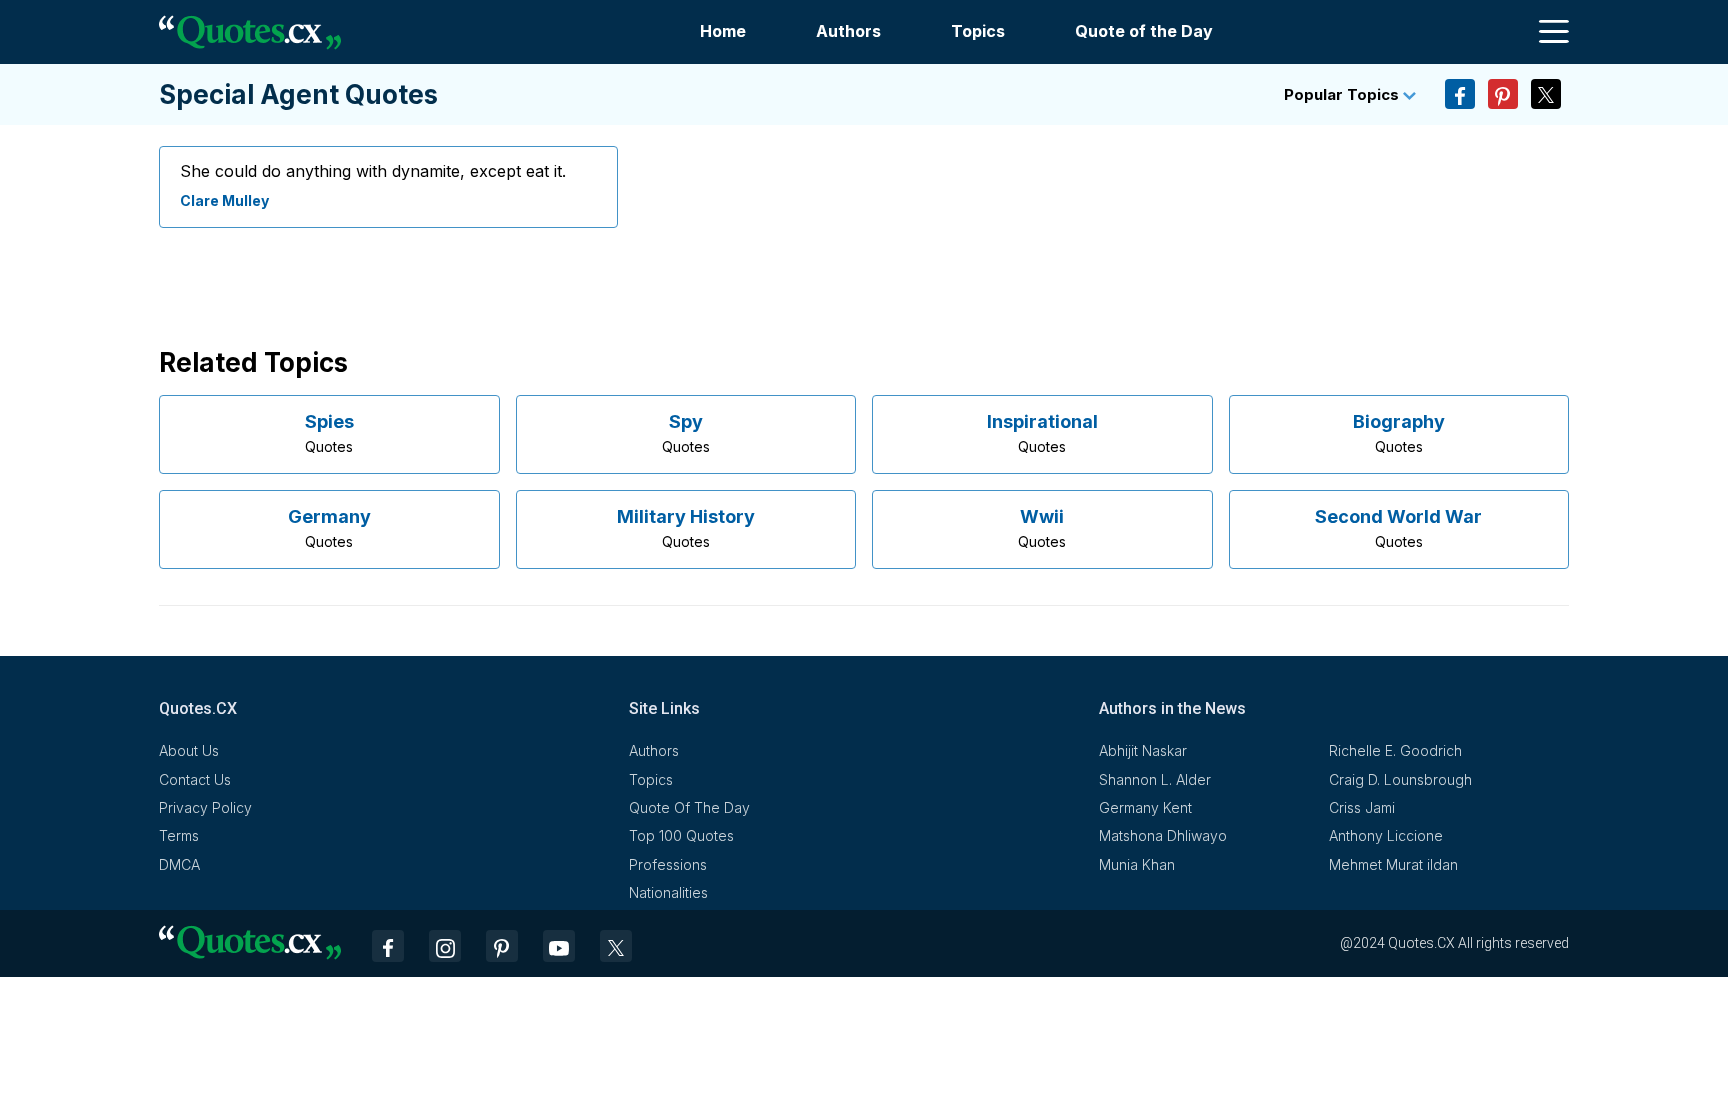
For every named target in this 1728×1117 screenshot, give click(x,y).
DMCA (179, 864)
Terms (179, 835)
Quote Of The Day (689, 807)
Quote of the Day (1144, 31)
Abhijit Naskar (1143, 750)
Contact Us (195, 779)
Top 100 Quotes (681, 835)
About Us (189, 750)
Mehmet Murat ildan (1393, 864)
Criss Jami (1362, 807)
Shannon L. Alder (1155, 779)
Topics (978, 31)
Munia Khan (1137, 864)
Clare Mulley (224, 200)
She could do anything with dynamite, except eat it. (373, 171)
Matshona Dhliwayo (1163, 835)
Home (723, 31)
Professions (668, 864)
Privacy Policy (205, 807)
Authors (848, 31)
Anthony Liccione (1386, 835)
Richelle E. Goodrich (1395, 750)
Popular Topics (1343, 94)
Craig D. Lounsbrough (1400, 779)
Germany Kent (1145, 807)
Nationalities (668, 892)
